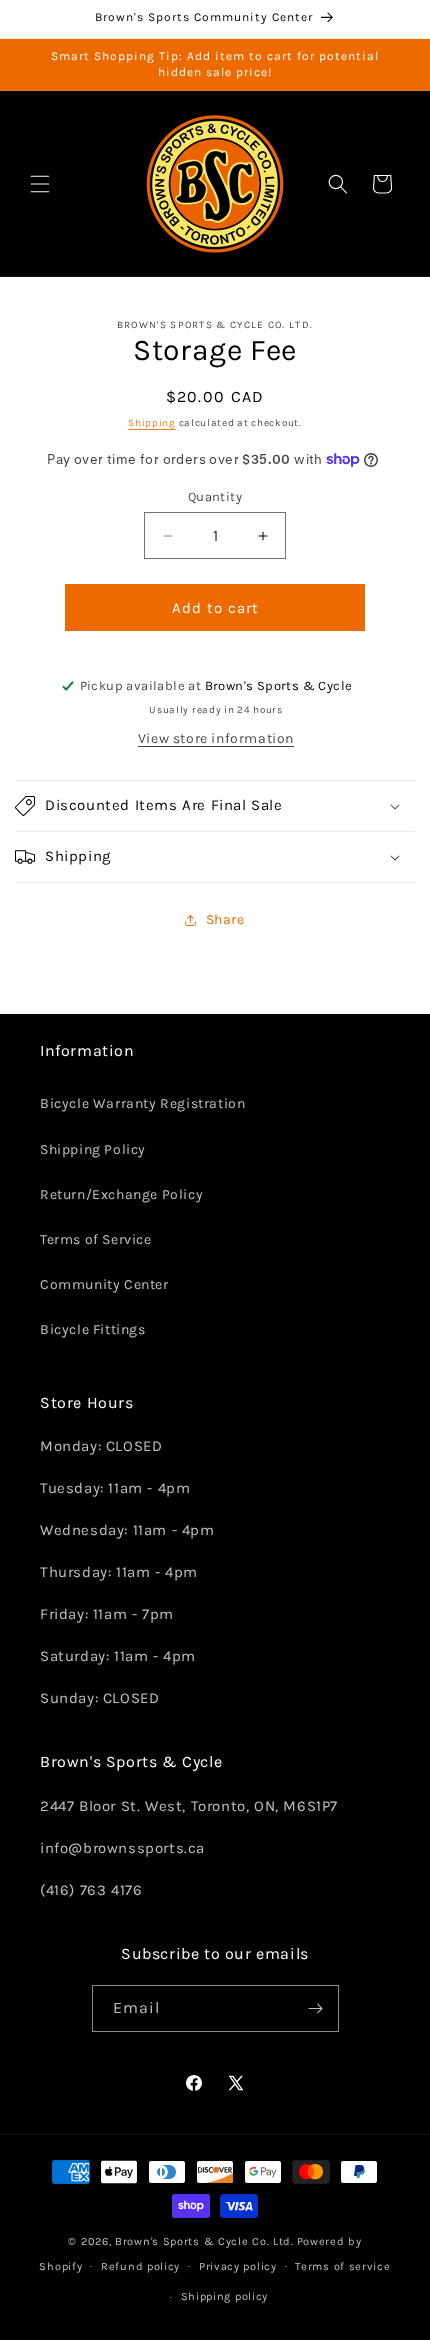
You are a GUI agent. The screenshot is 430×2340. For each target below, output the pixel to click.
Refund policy (140, 2266)
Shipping (152, 423)
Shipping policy (225, 2296)
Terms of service (342, 2266)
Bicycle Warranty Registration (142, 1103)
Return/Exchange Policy (121, 1194)
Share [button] (225, 919)
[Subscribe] (316, 2008)
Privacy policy (238, 2266)
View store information (216, 738)
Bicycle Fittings (93, 1329)
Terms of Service (96, 1239)
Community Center (104, 1284)
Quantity (215, 496)
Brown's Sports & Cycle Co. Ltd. (204, 2241)
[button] (40, 184)
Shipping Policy (93, 1149)
